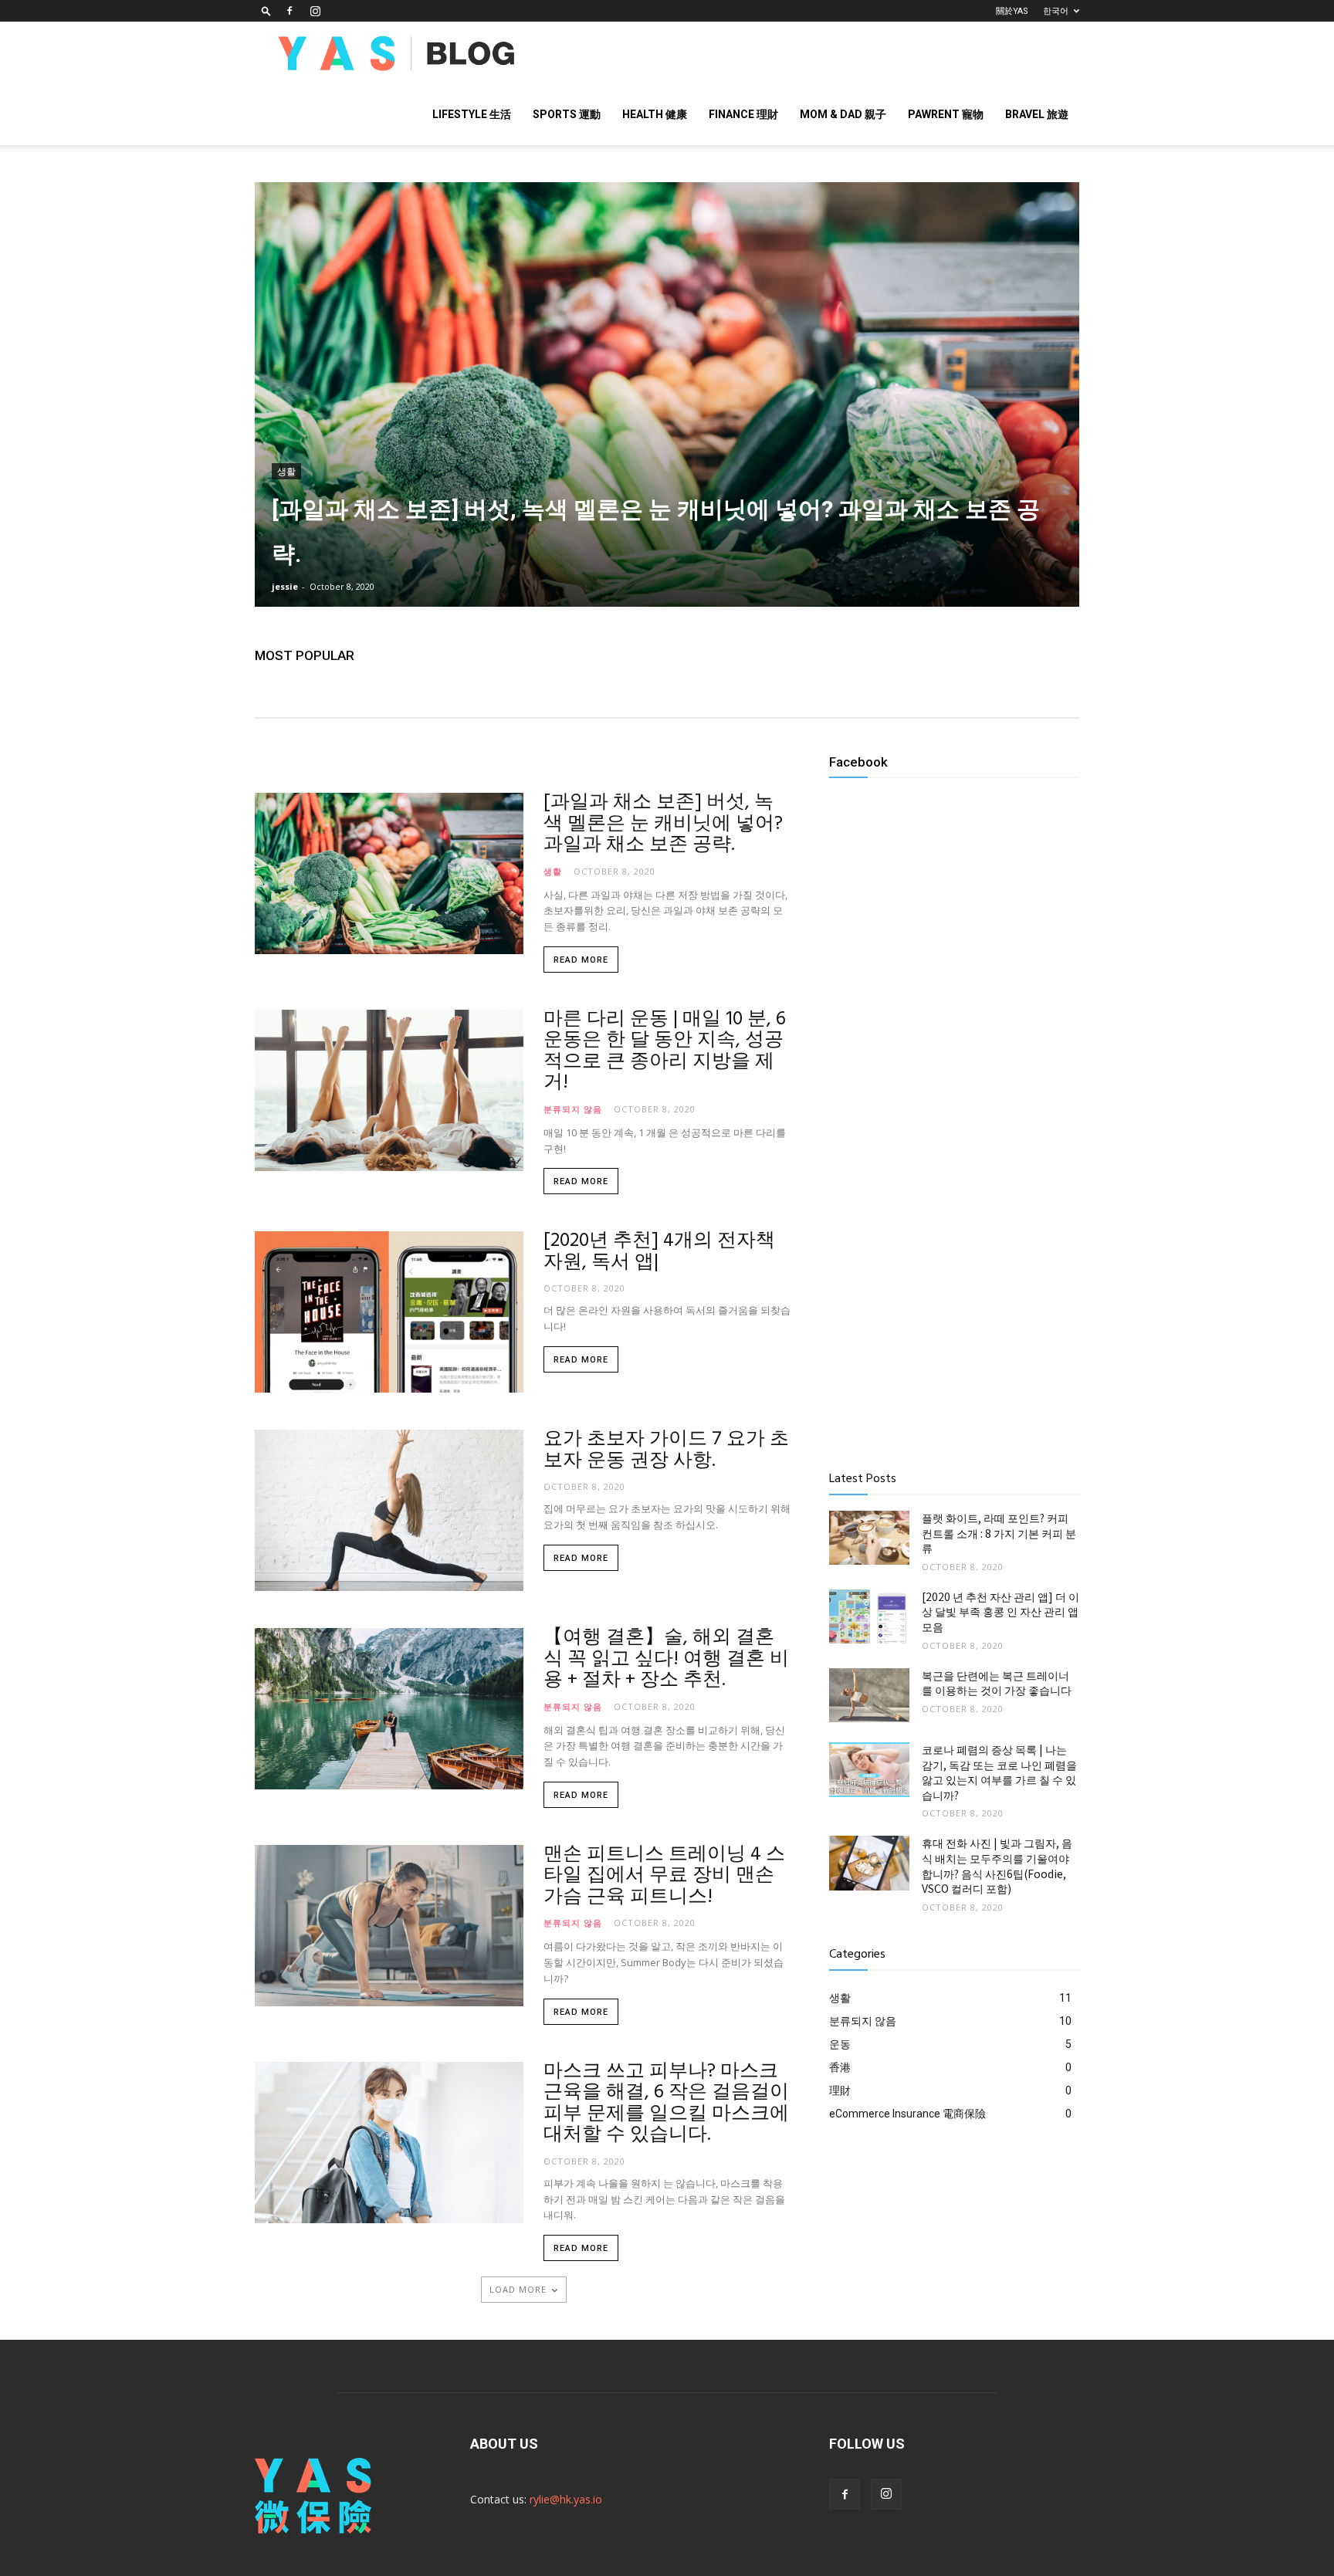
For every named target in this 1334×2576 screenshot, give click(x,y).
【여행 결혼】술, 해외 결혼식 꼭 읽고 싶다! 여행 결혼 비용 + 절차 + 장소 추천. (666, 1659)
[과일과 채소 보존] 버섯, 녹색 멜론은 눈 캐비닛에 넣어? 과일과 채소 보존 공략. (663, 824)
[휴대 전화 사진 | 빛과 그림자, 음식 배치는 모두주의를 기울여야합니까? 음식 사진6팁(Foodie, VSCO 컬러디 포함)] (869, 1863)
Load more (518, 2289)
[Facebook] (289, 11)
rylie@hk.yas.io (566, 2499)
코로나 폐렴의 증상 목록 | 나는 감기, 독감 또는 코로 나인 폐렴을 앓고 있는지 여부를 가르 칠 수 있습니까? (999, 1772)
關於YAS (1012, 11)
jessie (285, 586)
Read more (581, 960)
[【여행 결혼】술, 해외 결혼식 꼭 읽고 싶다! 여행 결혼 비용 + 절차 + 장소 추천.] (389, 1709)
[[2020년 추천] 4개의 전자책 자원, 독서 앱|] (389, 1312)
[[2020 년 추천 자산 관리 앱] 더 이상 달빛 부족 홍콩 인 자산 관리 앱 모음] (869, 1616)
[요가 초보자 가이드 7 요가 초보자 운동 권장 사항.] (389, 1510)
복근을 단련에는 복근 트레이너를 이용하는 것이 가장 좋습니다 (997, 1683)
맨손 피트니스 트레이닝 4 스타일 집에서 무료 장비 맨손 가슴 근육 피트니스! (664, 1876)
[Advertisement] (954, 1332)
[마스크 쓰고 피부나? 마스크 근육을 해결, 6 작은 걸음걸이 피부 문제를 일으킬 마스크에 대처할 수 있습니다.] (389, 2143)
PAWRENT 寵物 (946, 114)
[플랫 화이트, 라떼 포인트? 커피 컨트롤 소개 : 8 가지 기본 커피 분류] (869, 1538)
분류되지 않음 (573, 1108)
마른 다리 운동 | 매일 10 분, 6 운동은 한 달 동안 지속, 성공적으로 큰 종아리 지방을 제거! (665, 1052)
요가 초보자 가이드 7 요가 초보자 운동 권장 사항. (666, 1450)
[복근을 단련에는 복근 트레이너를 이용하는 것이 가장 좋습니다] (869, 1695)
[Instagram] (315, 11)
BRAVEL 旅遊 (1037, 114)
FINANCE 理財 (743, 114)
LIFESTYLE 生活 (472, 114)
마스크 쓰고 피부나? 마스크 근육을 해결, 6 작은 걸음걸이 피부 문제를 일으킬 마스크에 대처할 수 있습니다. (666, 2104)
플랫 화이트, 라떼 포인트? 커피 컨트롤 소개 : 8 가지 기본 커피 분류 (999, 1533)
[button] (266, 10)
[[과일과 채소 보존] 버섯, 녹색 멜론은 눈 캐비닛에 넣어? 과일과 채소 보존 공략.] (667, 394)
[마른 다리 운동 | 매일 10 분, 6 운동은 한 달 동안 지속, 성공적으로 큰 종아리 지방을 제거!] (389, 1090)
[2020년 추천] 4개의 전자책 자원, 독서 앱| (659, 1252)
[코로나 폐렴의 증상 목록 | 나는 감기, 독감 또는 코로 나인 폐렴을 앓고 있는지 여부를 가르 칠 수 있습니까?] (869, 1769)
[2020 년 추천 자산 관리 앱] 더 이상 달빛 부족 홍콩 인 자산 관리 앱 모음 (1000, 1611)
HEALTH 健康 (655, 114)
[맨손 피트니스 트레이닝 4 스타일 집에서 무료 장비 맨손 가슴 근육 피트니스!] (389, 1926)
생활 (286, 472)
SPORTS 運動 (567, 114)
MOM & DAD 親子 (843, 114)
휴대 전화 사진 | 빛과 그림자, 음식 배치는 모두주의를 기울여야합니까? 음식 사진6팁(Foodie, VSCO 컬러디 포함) (997, 1865)
